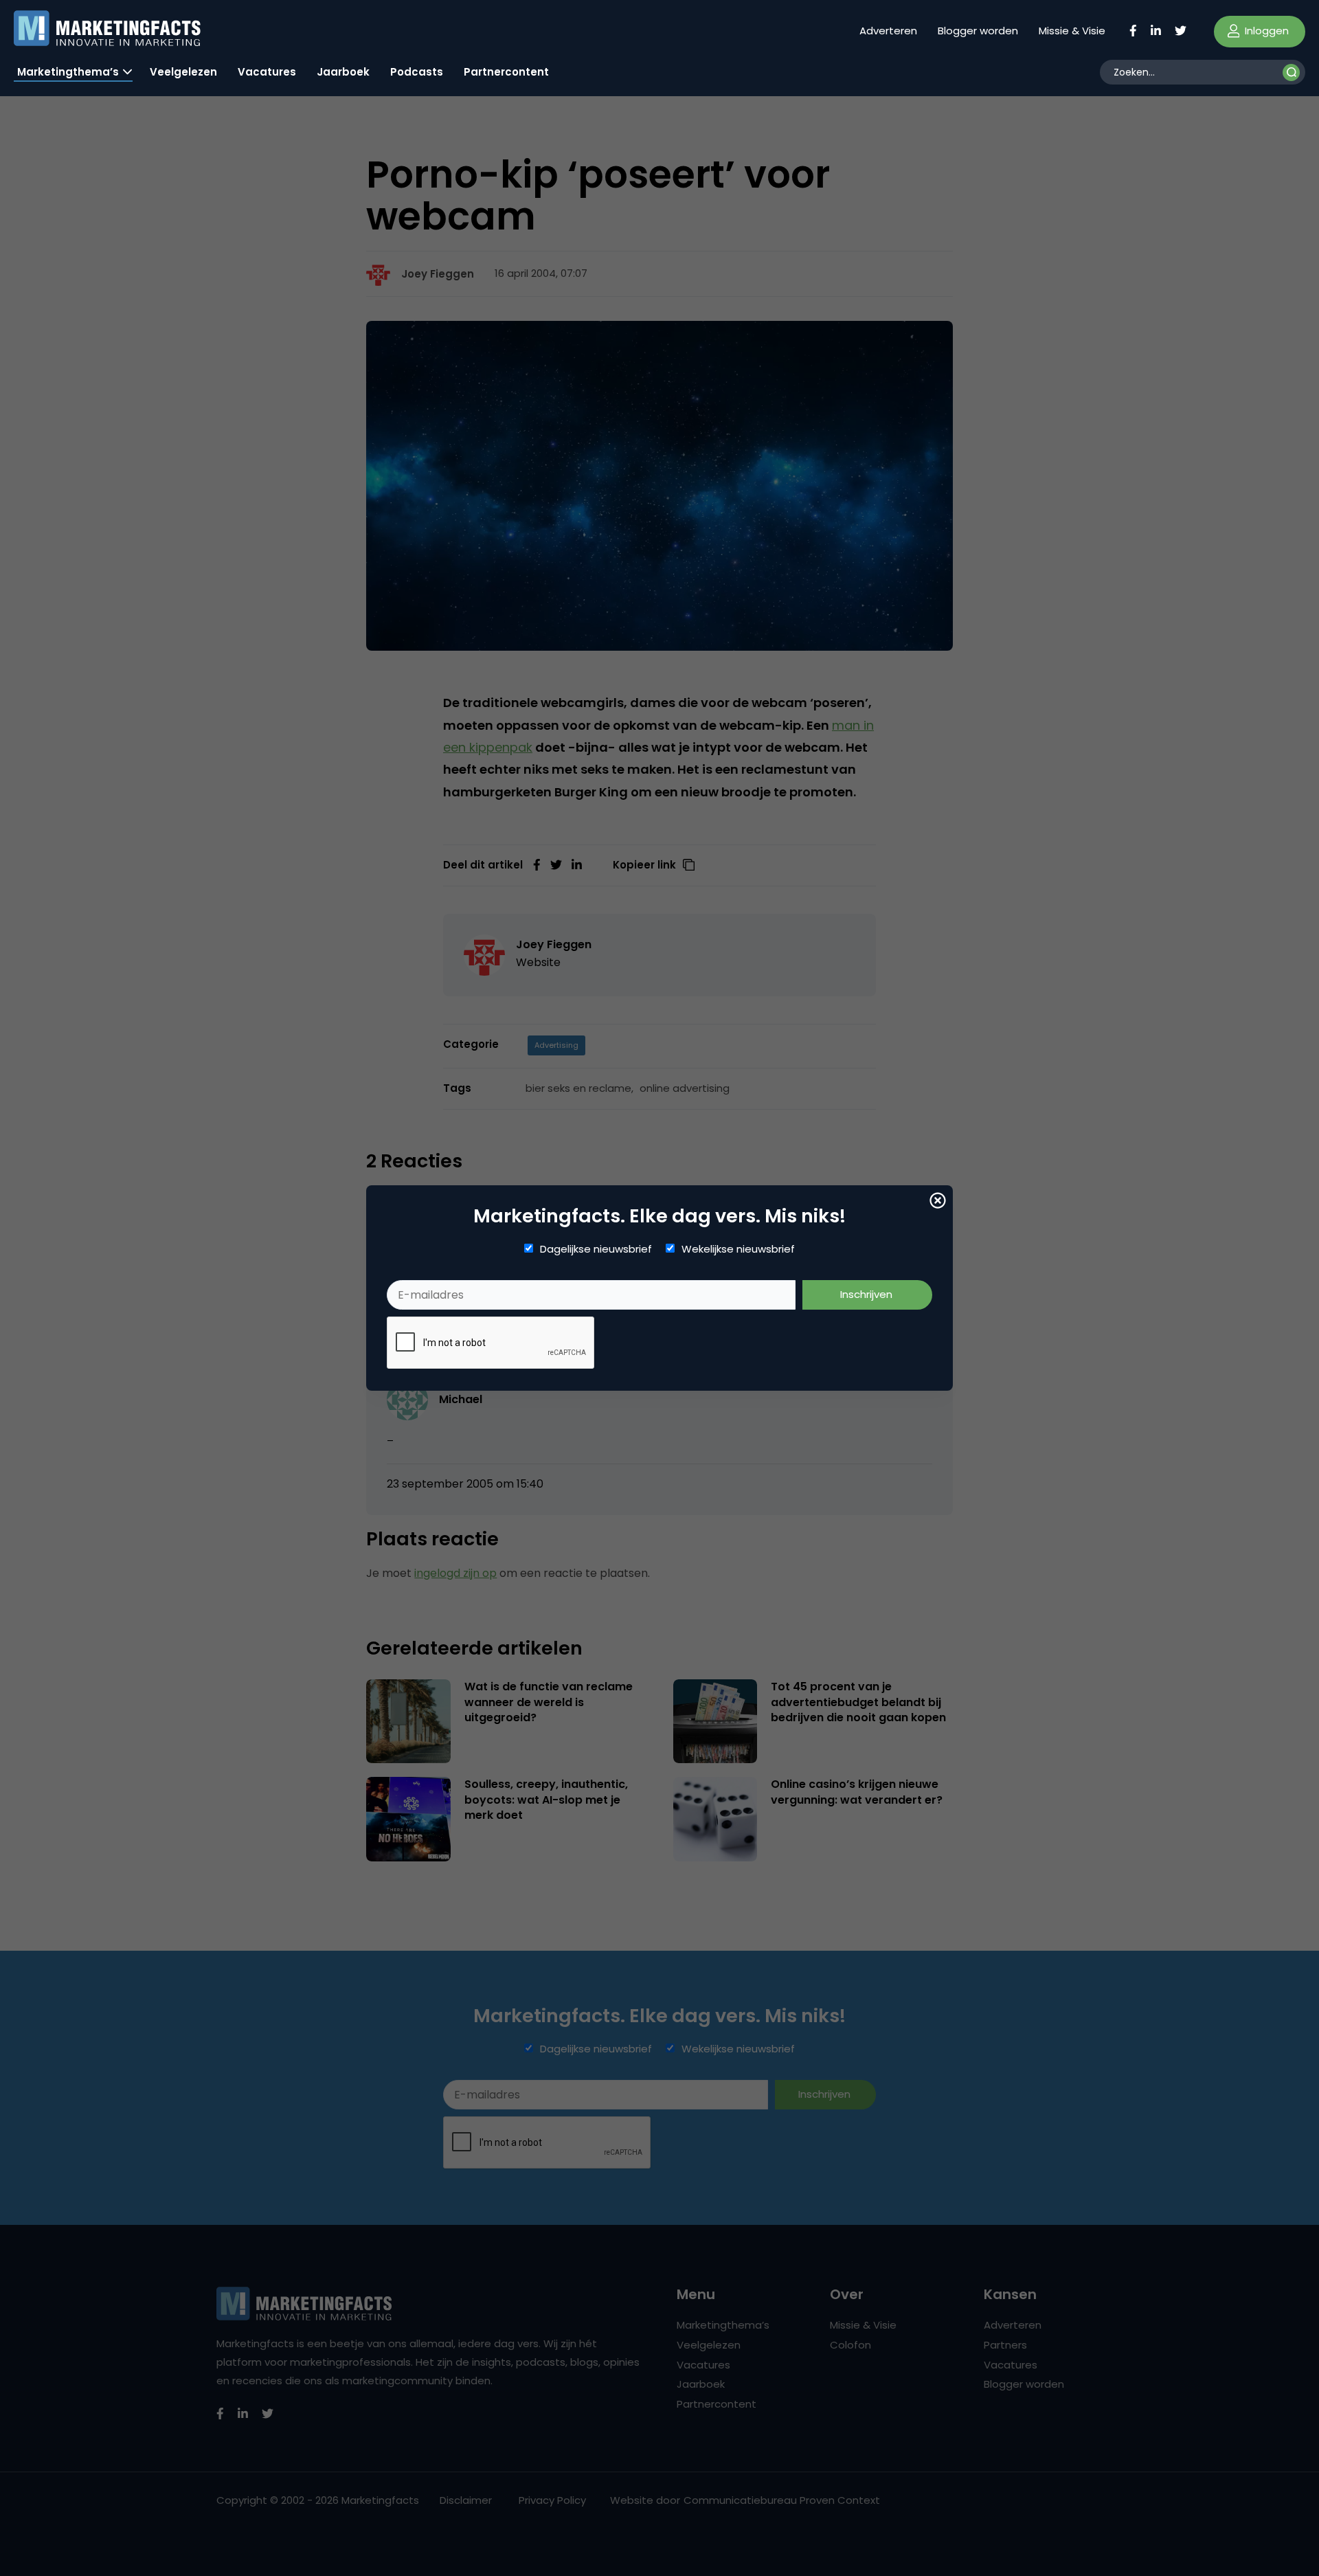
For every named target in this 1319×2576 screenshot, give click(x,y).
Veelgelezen (183, 72)
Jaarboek (343, 72)
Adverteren (888, 31)
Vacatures (267, 72)
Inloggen (1265, 31)
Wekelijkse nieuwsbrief (738, 1249)
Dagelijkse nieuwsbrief (596, 1249)
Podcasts (417, 72)
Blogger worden (978, 31)
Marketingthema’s (68, 72)
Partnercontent (506, 72)
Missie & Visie (1072, 31)
